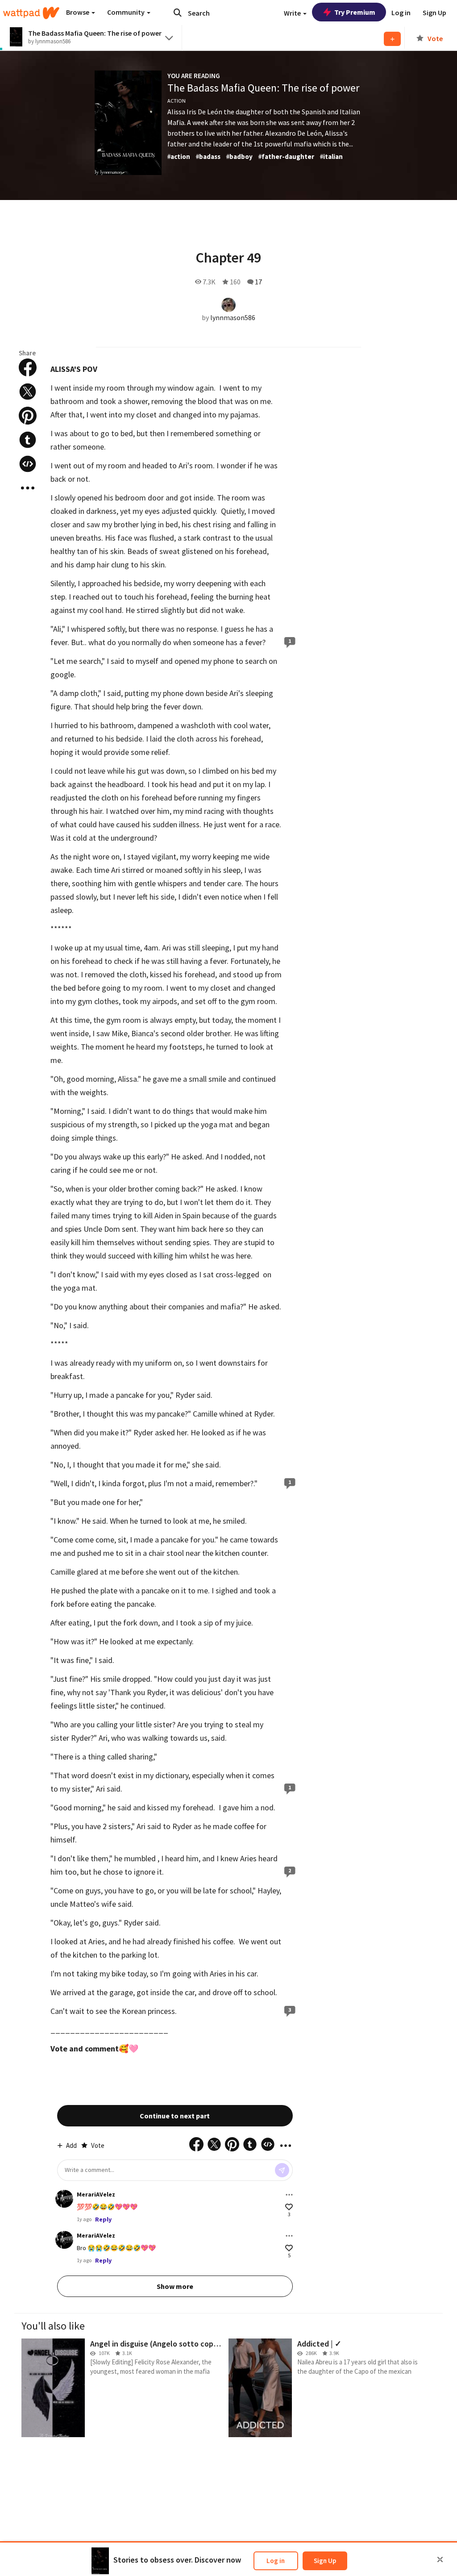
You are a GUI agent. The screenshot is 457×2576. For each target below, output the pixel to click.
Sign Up (325, 2561)
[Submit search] (178, 13)
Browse (78, 12)
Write (293, 13)
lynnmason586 (233, 317)
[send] (282, 2170)
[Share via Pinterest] (28, 416)
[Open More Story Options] (28, 488)
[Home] (31, 13)
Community (127, 12)
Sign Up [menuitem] (434, 13)
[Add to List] (392, 39)
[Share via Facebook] (28, 367)
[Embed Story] (28, 464)
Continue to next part (175, 2116)
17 (258, 282)
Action (177, 101)
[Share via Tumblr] (28, 440)
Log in (276, 2561)
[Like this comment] (289, 2207)
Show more (175, 2286)
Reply (103, 2219)
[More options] (289, 2195)
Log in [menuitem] (401, 13)
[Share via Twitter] (28, 392)
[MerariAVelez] (64, 2199)
